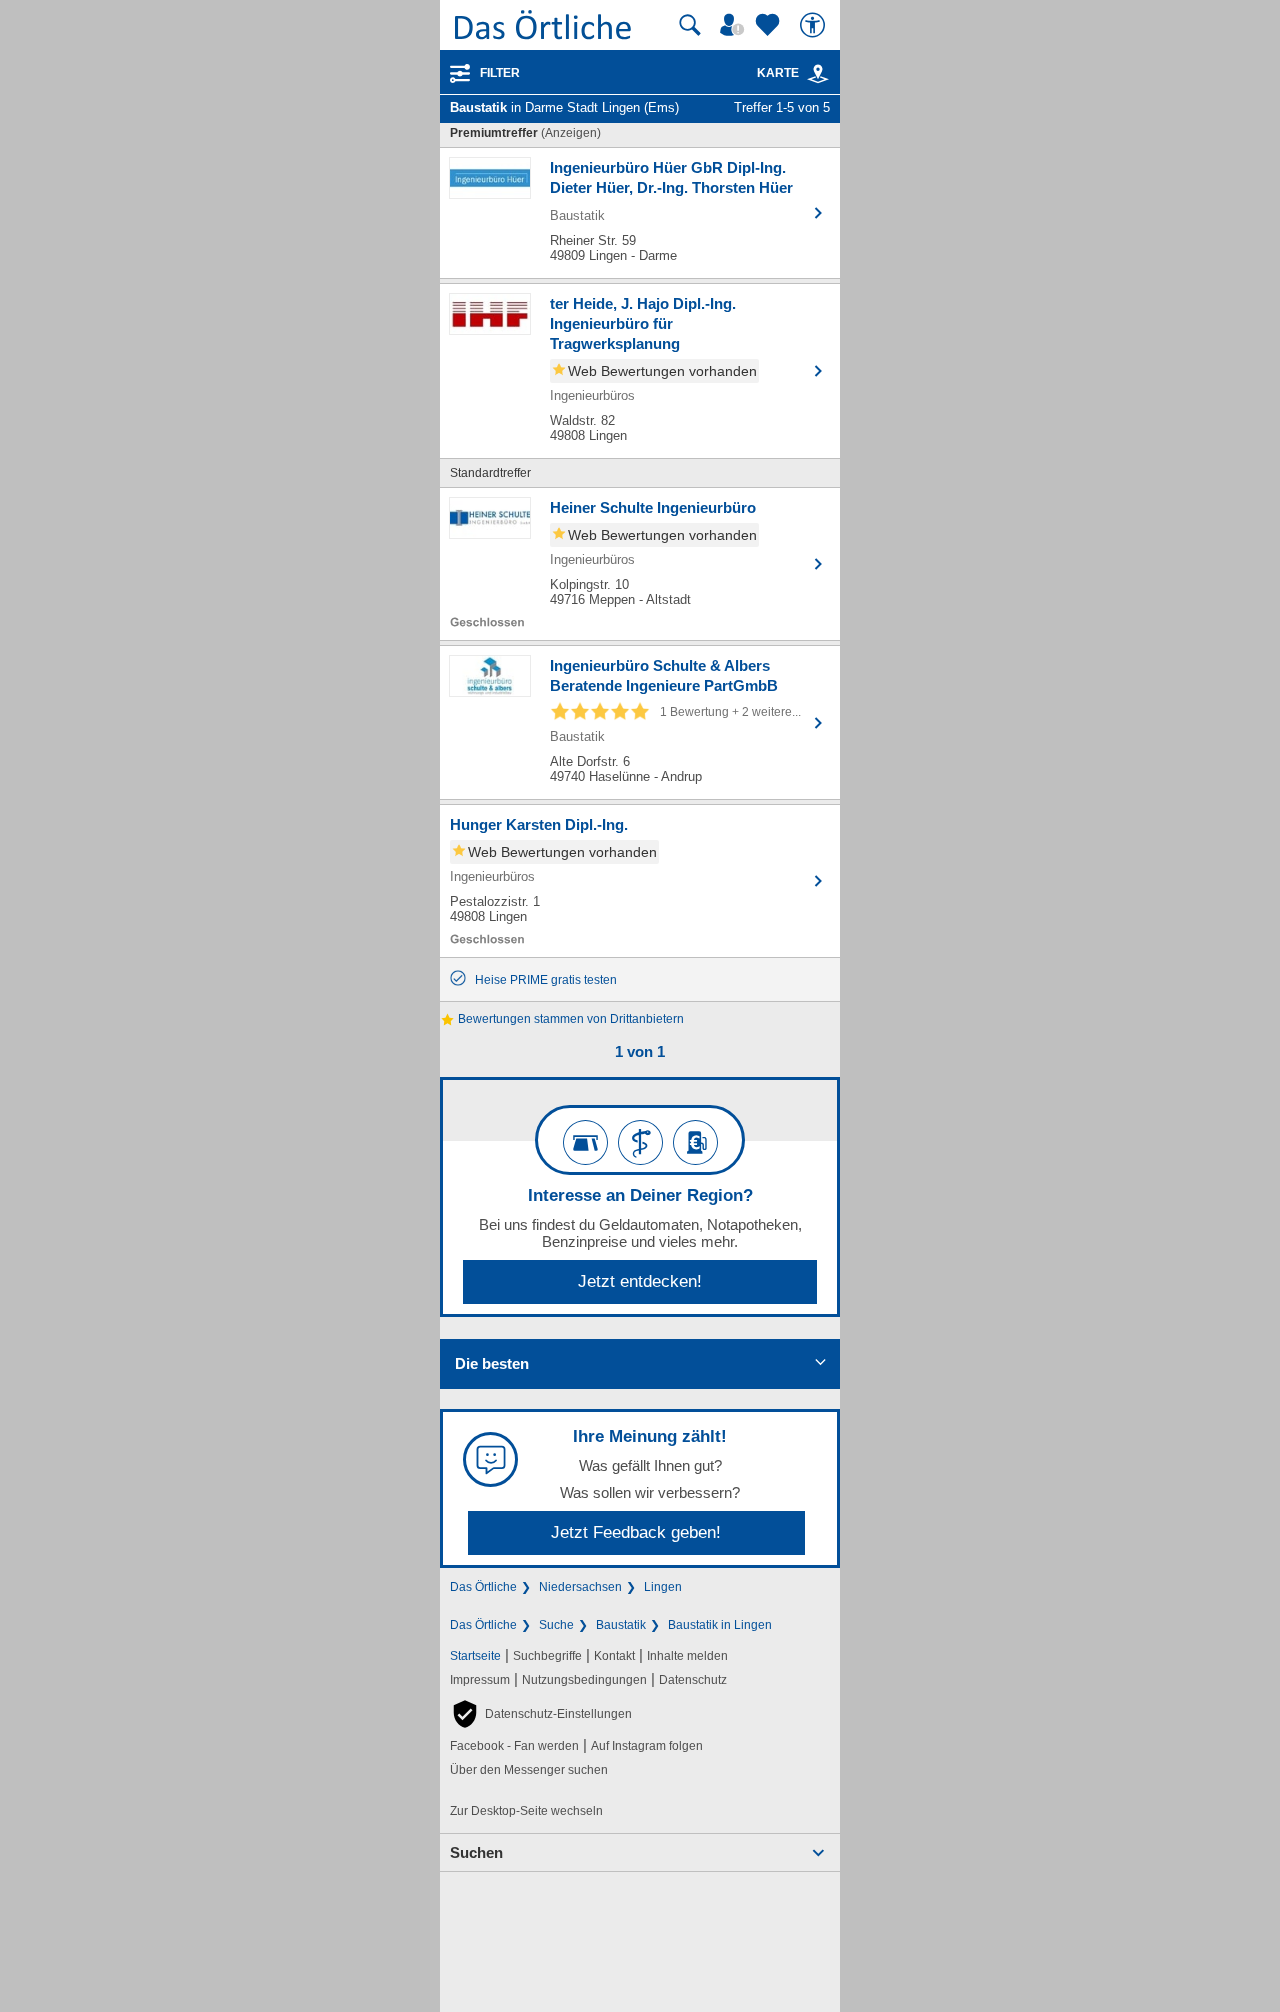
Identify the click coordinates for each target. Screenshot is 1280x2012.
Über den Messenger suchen (529, 1770)
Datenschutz (693, 1680)
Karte (778, 73)
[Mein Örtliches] (735, 25)
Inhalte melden (687, 1656)
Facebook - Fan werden (514, 1746)
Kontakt (614, 1656)
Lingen (663, 1587)
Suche (556, 1625)
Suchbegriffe (547, 1656)
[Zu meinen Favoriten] (770, 25)
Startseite (475, 1656)
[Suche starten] (690, 25)
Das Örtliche (483, 1587)
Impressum (480, 1680)
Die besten (492, 1363)
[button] (541, 1714)
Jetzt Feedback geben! (636, 1532)
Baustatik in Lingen (720, 1625)
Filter (500, 73)
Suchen (476, 1852)
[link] (818, 74)
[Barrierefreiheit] (815, 25)
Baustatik (621, 1625)
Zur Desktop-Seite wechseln (526, 1811)
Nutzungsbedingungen (584, 1680)
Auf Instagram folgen (647, 1746)
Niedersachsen (580, 1587)
